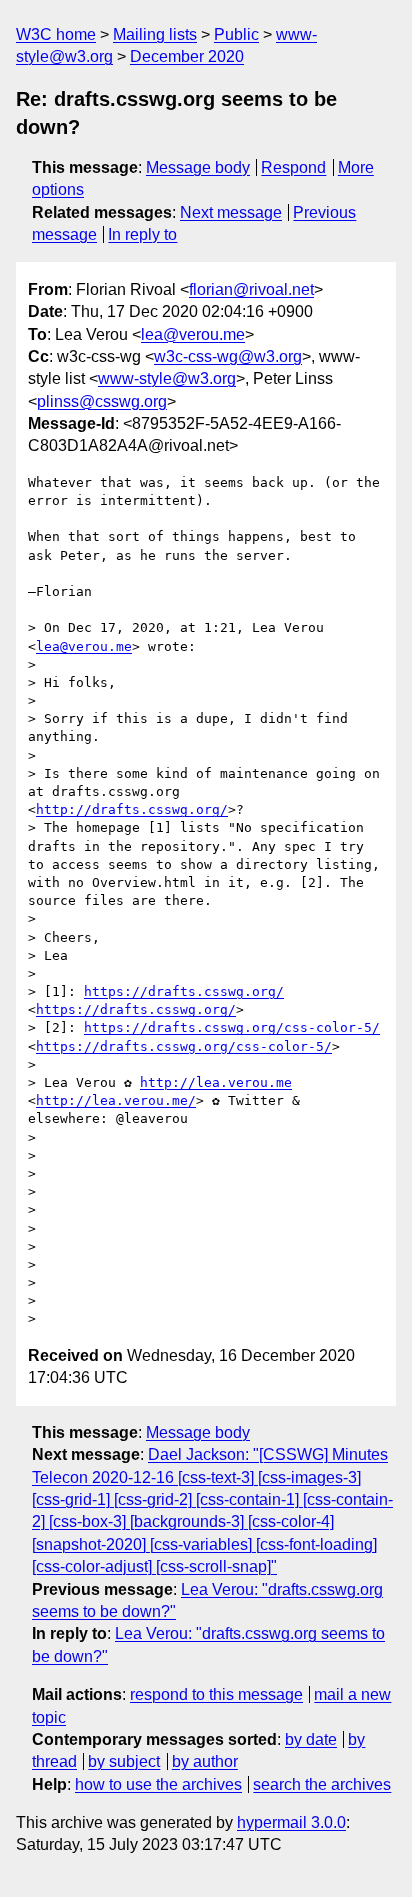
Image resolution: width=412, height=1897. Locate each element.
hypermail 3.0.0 (291, 1822)
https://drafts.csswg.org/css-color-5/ (232, 1027)
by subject (124, 1761)
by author (205, 1761)
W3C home (56, 34)
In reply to (142, 234)
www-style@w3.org (167, 378)
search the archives (322, 1784)
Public (236, 34)
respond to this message (216, 1694)
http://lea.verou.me (216, 1082)
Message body (198, 167)
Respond (293, 167)
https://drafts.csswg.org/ (184, 991)
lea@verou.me (193, 334)
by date (311, 1739)
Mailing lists (155, 34)
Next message (231, 212)
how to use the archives (158, 1784)
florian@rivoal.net (251, 289)
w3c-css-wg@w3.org (228, 356)
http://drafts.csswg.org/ (132, 809)
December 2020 (187, 56)
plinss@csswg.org (102, 401)
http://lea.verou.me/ (116, 1100)
